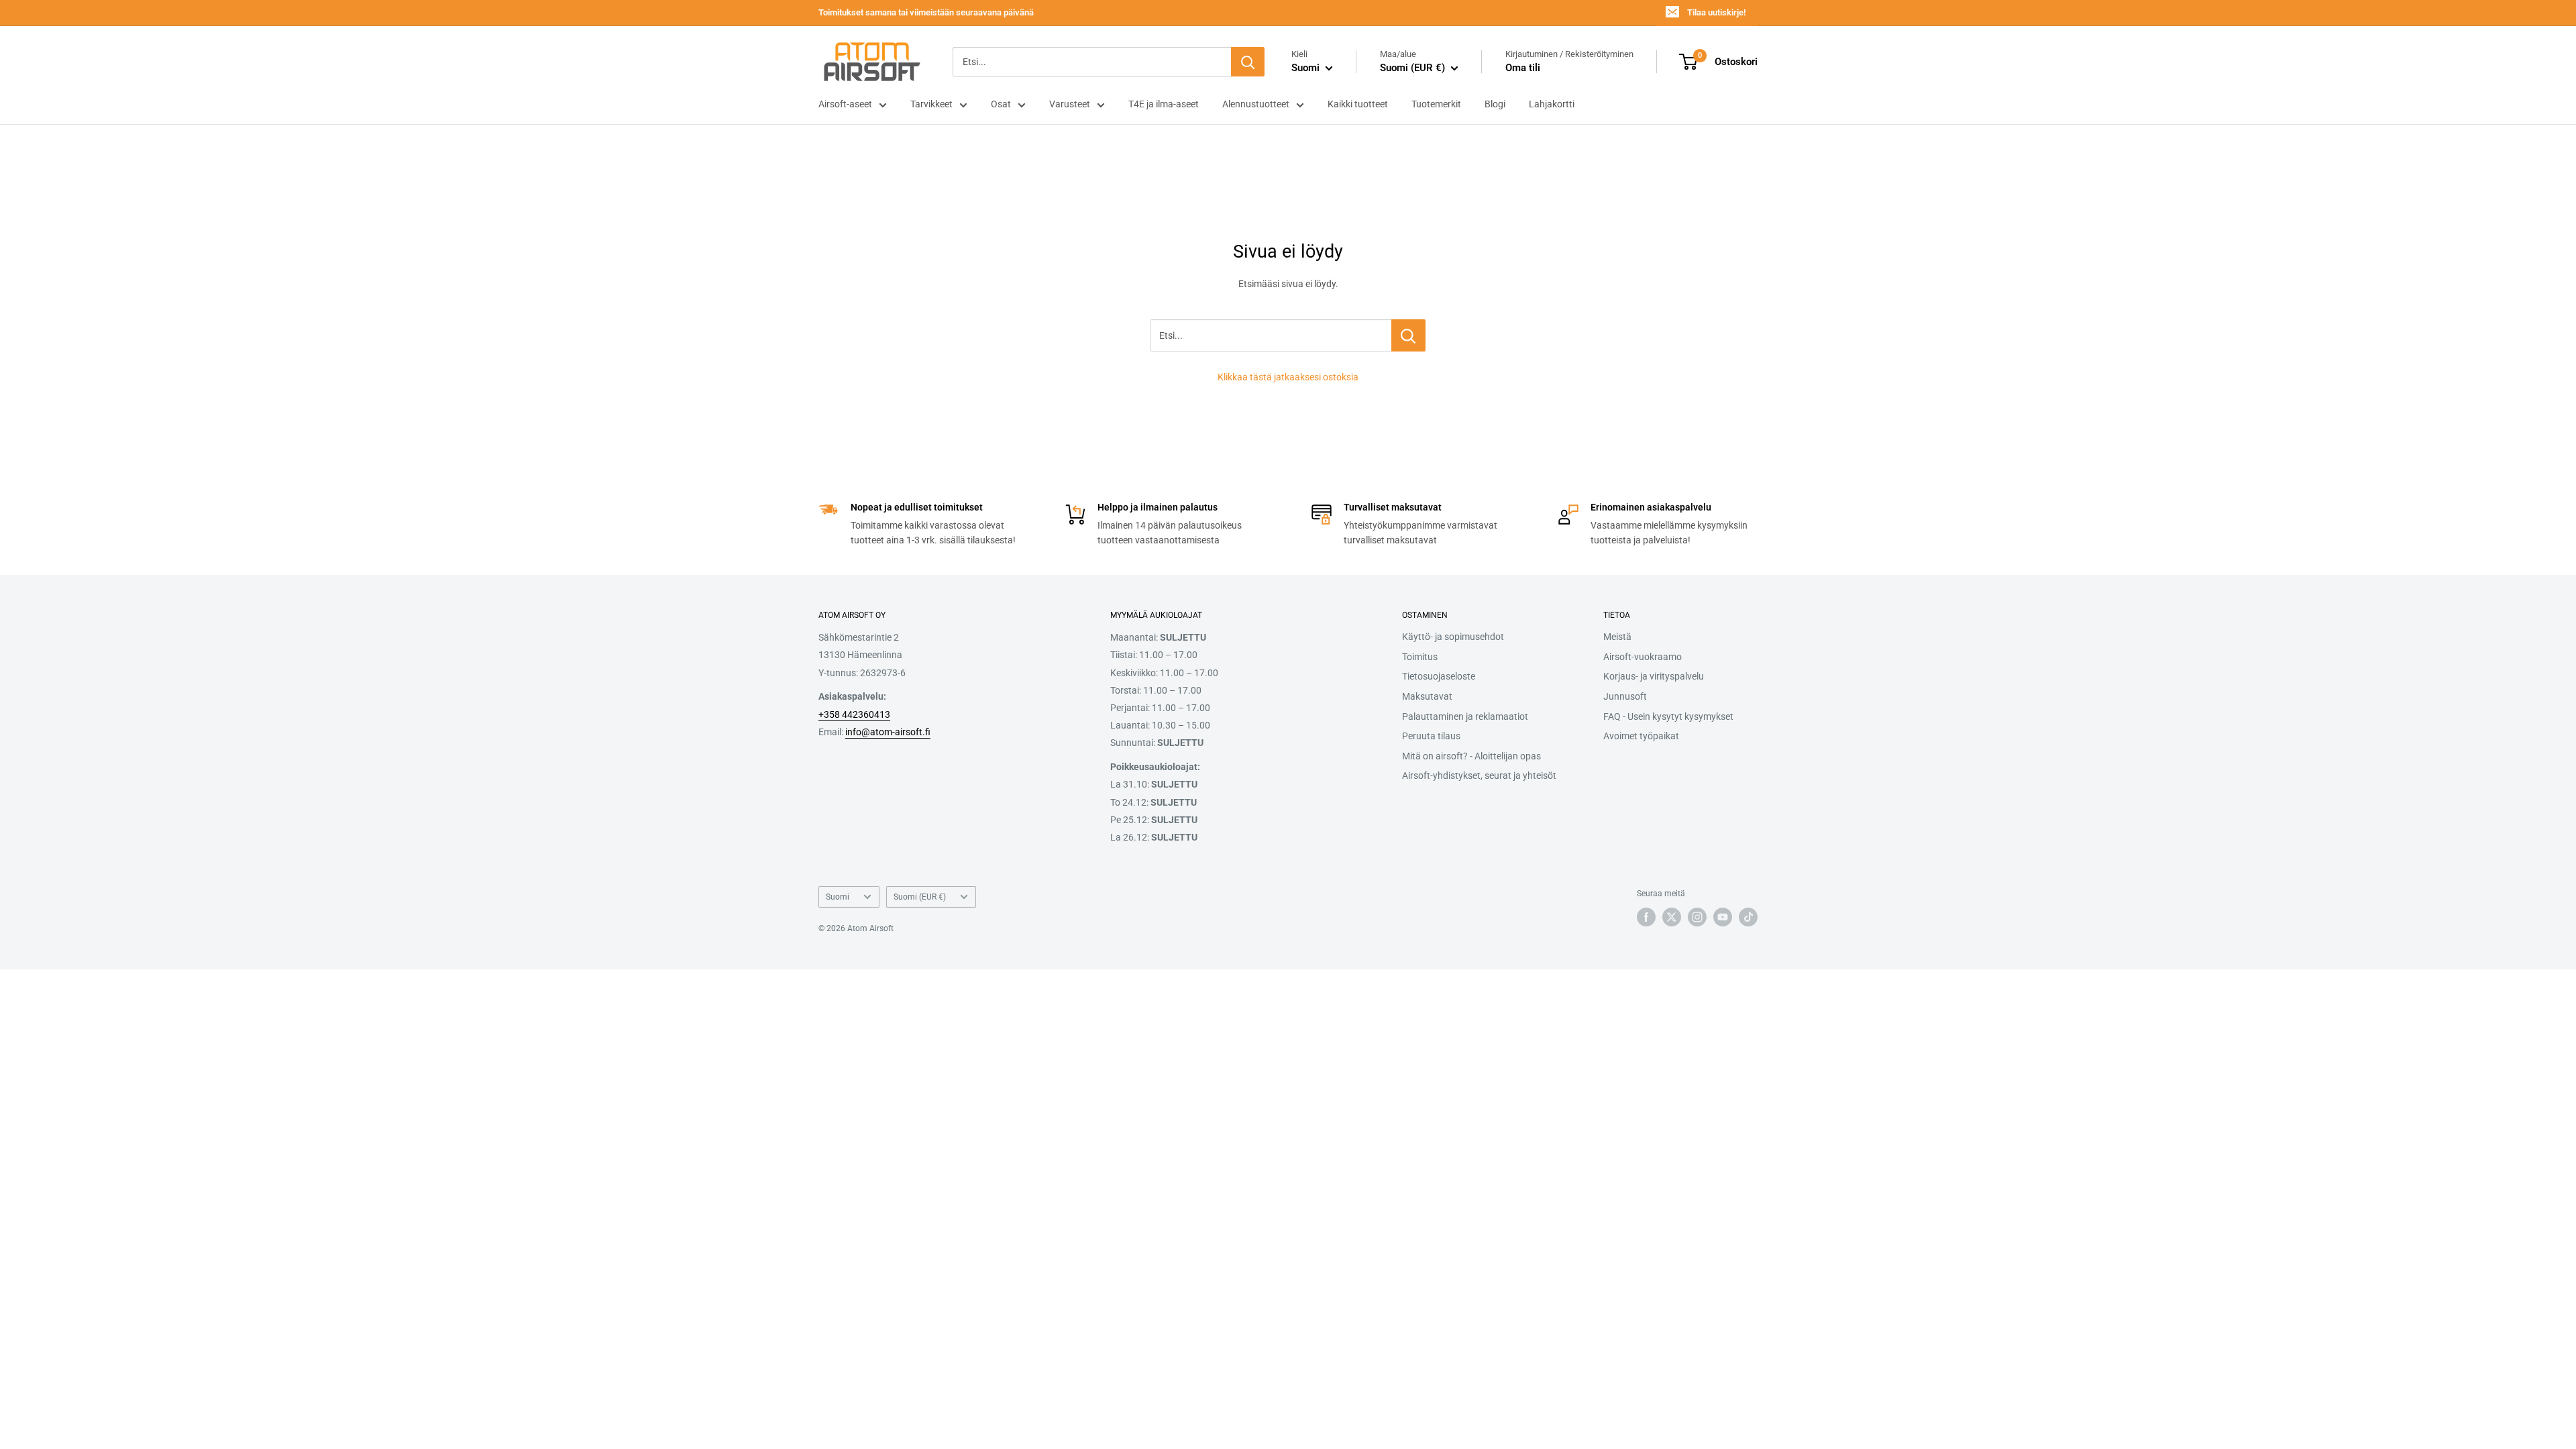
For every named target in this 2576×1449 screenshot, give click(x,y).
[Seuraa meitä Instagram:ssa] (1697, 917)
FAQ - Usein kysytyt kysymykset (1668, 716)
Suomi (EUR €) (920, 897)
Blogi (1495, 104)
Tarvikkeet (931, 104)
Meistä (1617, 637)
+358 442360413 (854, 714)
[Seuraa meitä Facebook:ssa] (1646, 917)
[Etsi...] (1408, 335)
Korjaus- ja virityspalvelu (1654, 676)
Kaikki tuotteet (1358, 104)
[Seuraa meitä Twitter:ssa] (1672, 917)
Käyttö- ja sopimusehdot (1453, 637)
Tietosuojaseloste (1439, 676)
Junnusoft (1625, 696)
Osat (1001, 104)
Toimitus (1420, 657)
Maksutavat (1427, 696)
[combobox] (1092, 62)
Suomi (838, 897)
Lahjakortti (1552, 104)
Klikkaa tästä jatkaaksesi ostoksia (1288, 377)
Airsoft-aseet (845, 104)
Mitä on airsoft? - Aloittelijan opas (1471, 756)
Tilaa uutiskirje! (1716, 12)
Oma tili (1523, 68)
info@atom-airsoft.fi (888, 732)
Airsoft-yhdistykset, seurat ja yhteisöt (1479, 775)
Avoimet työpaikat (1641, 736)
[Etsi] (1248, 62)
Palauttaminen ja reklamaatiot (1465, 716)
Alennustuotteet (1256, 104)
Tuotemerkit (1436, 104)
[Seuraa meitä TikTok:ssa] (1748, 917)
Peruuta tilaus (1431, 736)
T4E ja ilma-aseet (1164, 104)
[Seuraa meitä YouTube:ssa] (1723, 917)
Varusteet (1070, 104)
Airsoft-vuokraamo (1643, 657)
